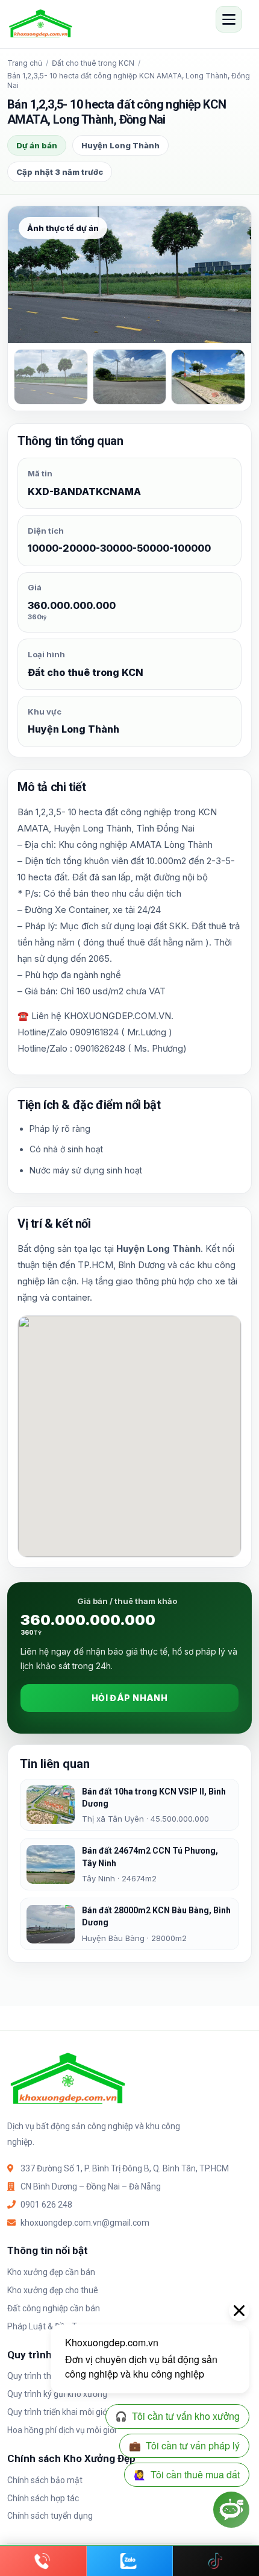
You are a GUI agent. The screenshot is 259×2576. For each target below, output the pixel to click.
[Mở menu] (229, 19)
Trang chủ (25, 63)
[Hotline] (43, 2561)
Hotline (43, 2561)
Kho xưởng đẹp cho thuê (53, 2290)
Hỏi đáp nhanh (129, 1698)
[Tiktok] (216, 2561)
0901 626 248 (46, 2205)
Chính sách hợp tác (43, 2498)
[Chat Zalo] (130, 2561)
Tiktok (216, 2561)
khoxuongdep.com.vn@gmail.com (85, 2223)
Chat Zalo (130, 2561)
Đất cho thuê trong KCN (93, 63)
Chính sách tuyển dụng (50, 2516)
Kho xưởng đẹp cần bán (51, 2272)
